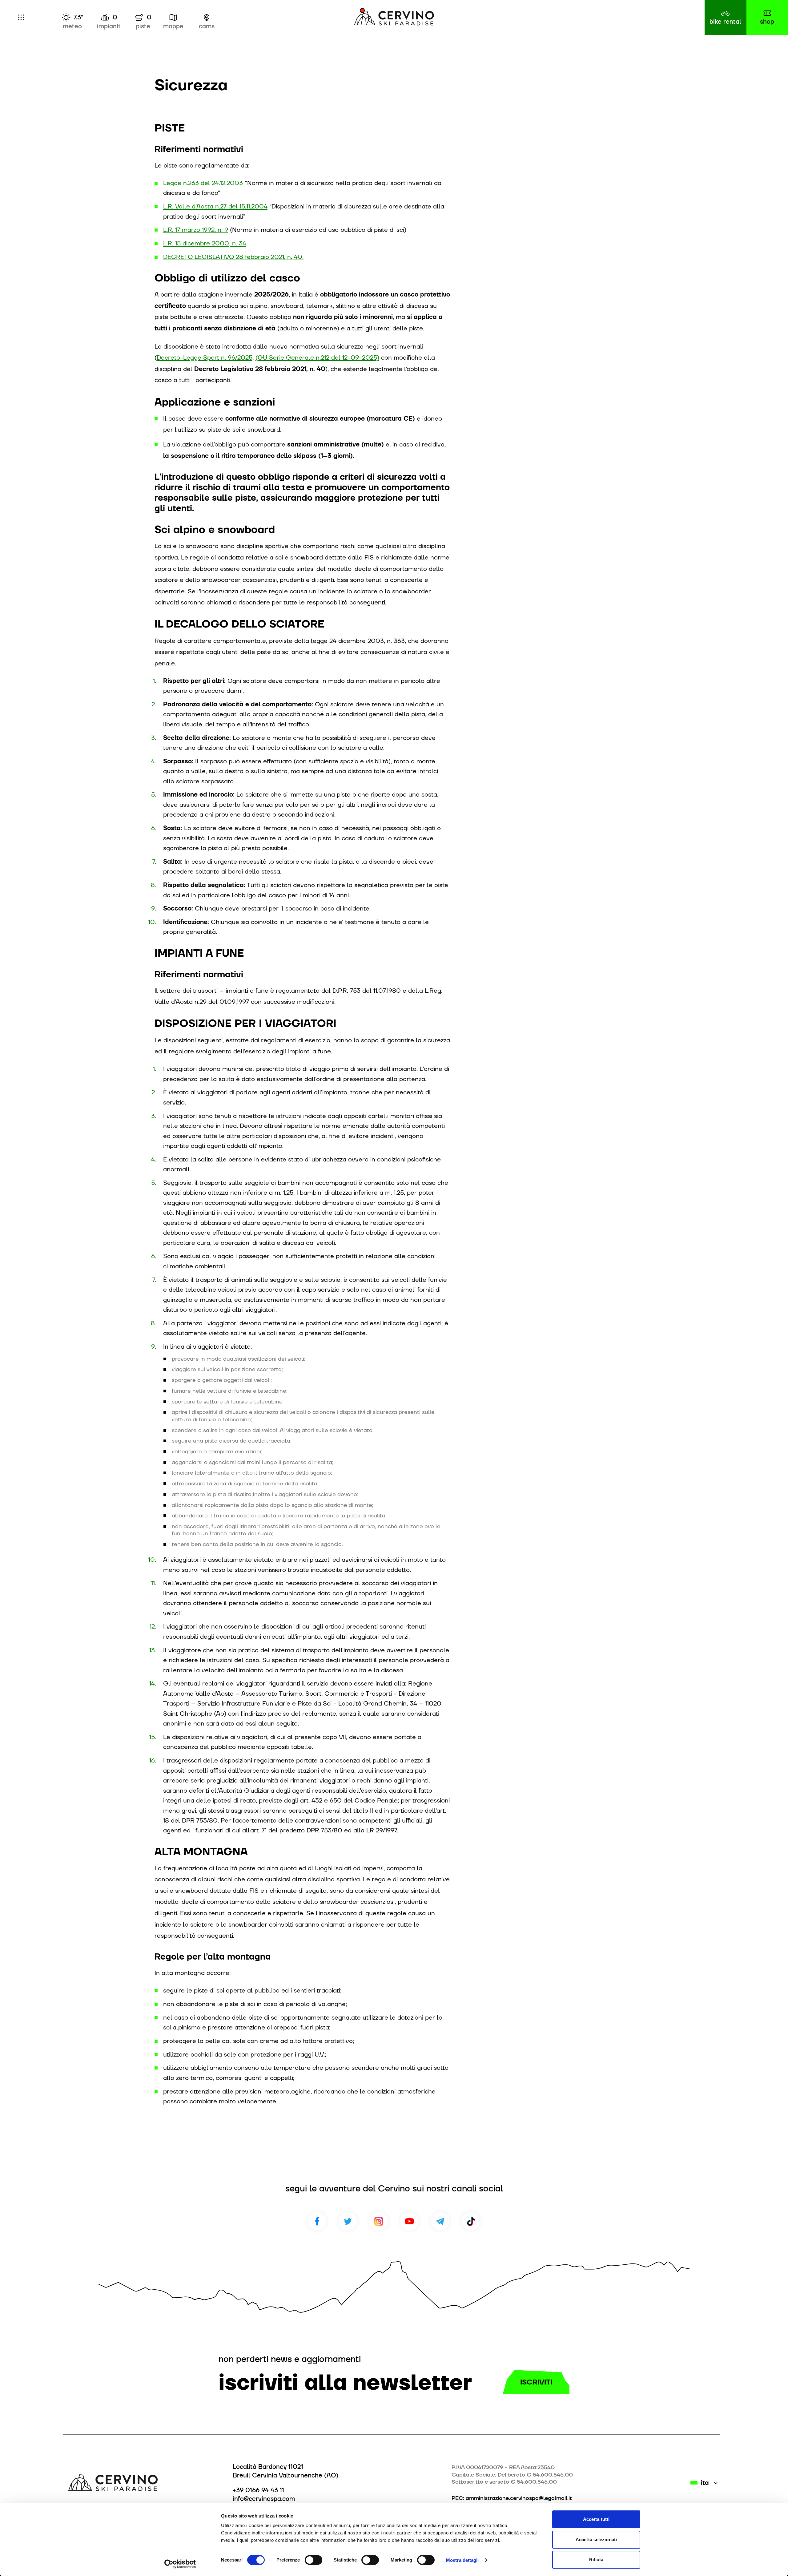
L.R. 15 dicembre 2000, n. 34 (205, 243)
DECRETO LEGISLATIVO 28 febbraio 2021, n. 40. (233, 257)
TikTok (471, 2221)
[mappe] (173, 17)
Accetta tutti (596, 2519)
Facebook (317, 2221)
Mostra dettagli (462, 2560)
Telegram (440, 2221)
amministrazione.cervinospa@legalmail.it (519, 2498)
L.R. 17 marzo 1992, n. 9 (196, 230)
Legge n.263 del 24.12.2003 (203, 183)
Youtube (409, 2221)
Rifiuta (596, 2560)
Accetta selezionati (596, 2540)
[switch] (314, 2560)
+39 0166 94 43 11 (258, 2490)
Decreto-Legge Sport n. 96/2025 (205, 357)
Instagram (379, 2221)
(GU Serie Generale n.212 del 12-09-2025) (317, 357)
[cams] (206, 17)
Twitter (348, 2221)
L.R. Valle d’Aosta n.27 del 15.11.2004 (215, 206)
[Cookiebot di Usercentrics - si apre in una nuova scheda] (180, 2564)
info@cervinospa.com (264, 2499)
